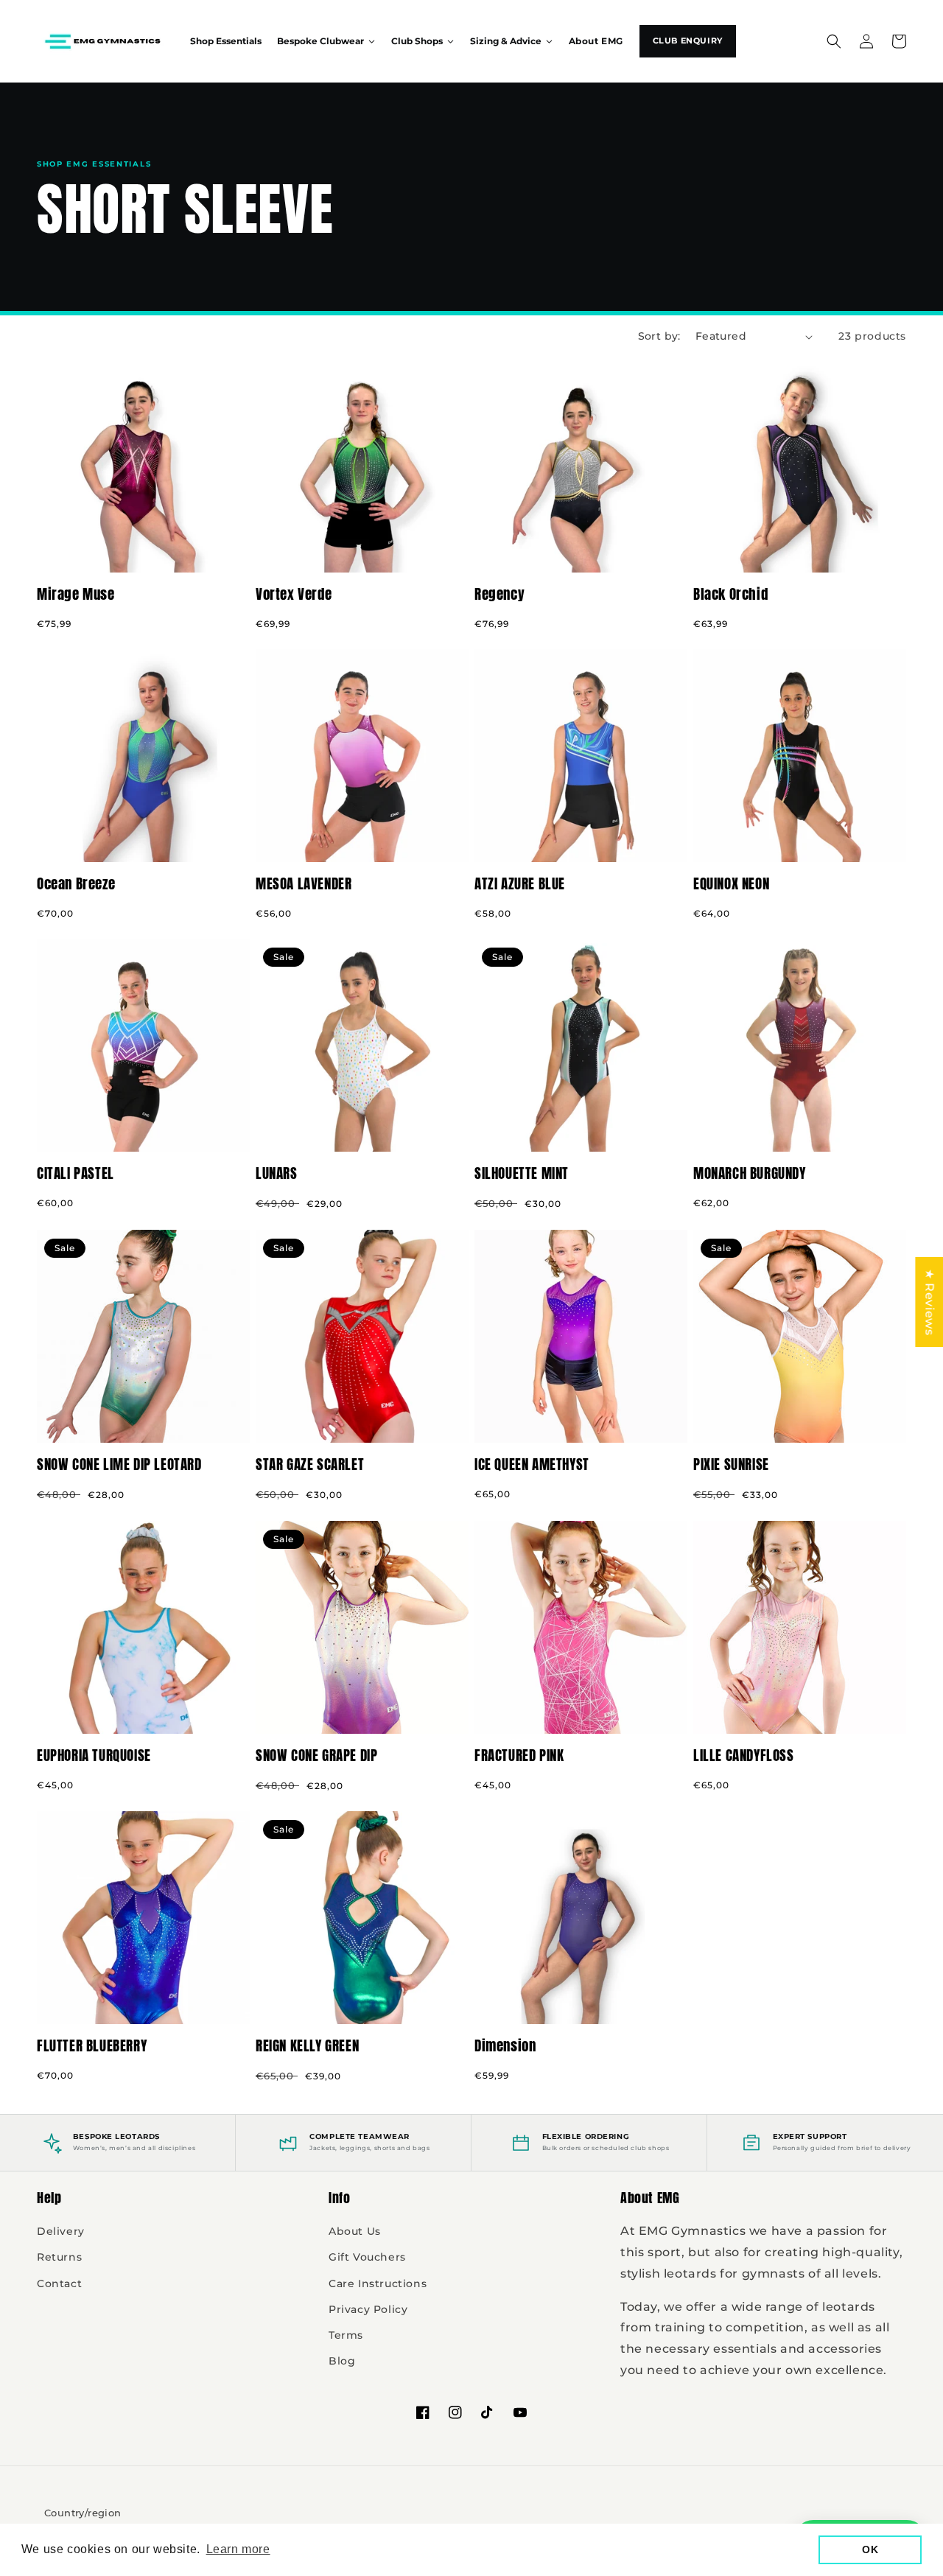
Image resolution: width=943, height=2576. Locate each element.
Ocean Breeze (76, 884)
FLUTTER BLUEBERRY (92, 2046)
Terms (346, 2335)
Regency (499, 594)
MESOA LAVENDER (304, 884)
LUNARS (277, 1173)
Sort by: (659, 336)
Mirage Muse (76, 594)
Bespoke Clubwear (320, 41)
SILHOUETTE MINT (522, 1173)
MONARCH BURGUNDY (750, 1173)
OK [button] (870, 2549)
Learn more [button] (238, 2549)
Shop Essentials (226, 41)
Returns (59, 2257)
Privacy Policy (368, 2309)
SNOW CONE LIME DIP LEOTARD (119, 1464)
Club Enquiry (688, 41)
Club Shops (417, 41)
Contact (59, 2283)
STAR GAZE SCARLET (310, 1464)
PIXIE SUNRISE (731, 1464)
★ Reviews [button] (929, 1302)
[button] (834, 41)
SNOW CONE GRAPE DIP (316, 1756)
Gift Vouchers (367, 2257)
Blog (342, 2361)
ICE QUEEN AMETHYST (532, 1464)
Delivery (61, 2231)
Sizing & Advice (506, 41)
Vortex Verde (294, 594)
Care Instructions (378, 2283)
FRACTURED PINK (519, 1756)
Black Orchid (730, 594)
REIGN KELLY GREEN (307, 2046)
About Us (355, 2231)
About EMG (596, 41)
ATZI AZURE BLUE (520, 884)
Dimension (505, 2046)
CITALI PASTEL (76, 1173)
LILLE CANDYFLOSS (744, 1756)
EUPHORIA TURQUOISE (94, 1756)
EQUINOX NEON (731, 884)
